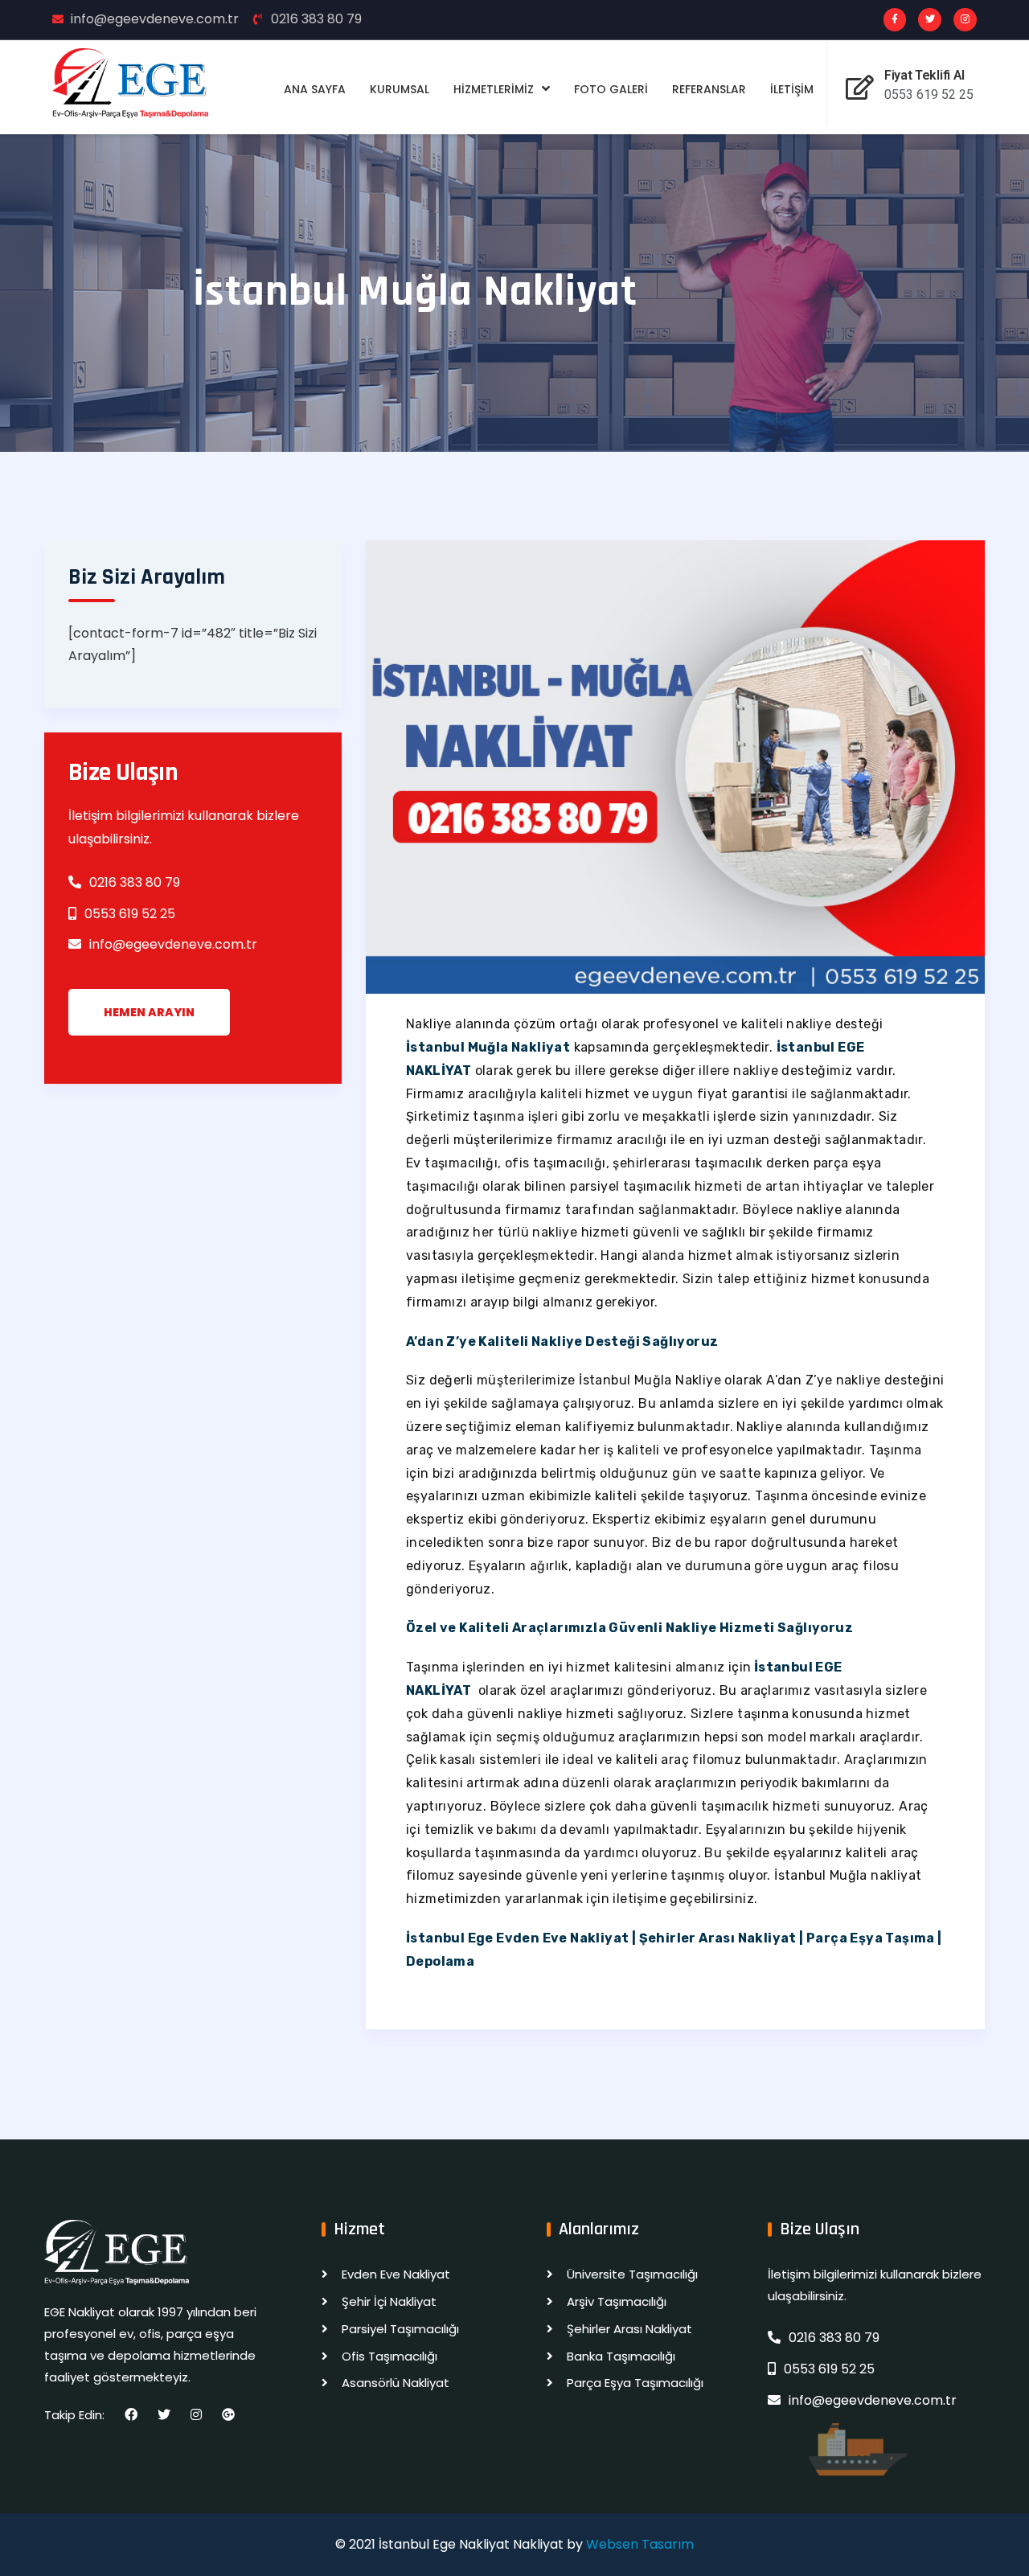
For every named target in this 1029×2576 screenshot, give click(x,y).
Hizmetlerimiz (494, 89)
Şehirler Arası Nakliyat (629, 2329)
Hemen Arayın (149, 1012)
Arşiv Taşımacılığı (617, 2301)
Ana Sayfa (315, 89)
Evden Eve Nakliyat (396, 2274)
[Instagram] (965, 20)
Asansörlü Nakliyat (396, 2383)
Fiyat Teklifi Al (924, 75)
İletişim (792, 89)
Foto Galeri (611, 89)
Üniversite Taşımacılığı (632, 2274)
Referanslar (709, 89)
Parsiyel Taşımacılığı (400, 2329)
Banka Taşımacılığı (621, 2356)
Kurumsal (400, 89)
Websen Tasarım (640, 2544)
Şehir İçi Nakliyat (389, 2301)
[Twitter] (930, 20)
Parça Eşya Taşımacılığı (635, 2383)
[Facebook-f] (895, 20)
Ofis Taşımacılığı (389, 2356)
